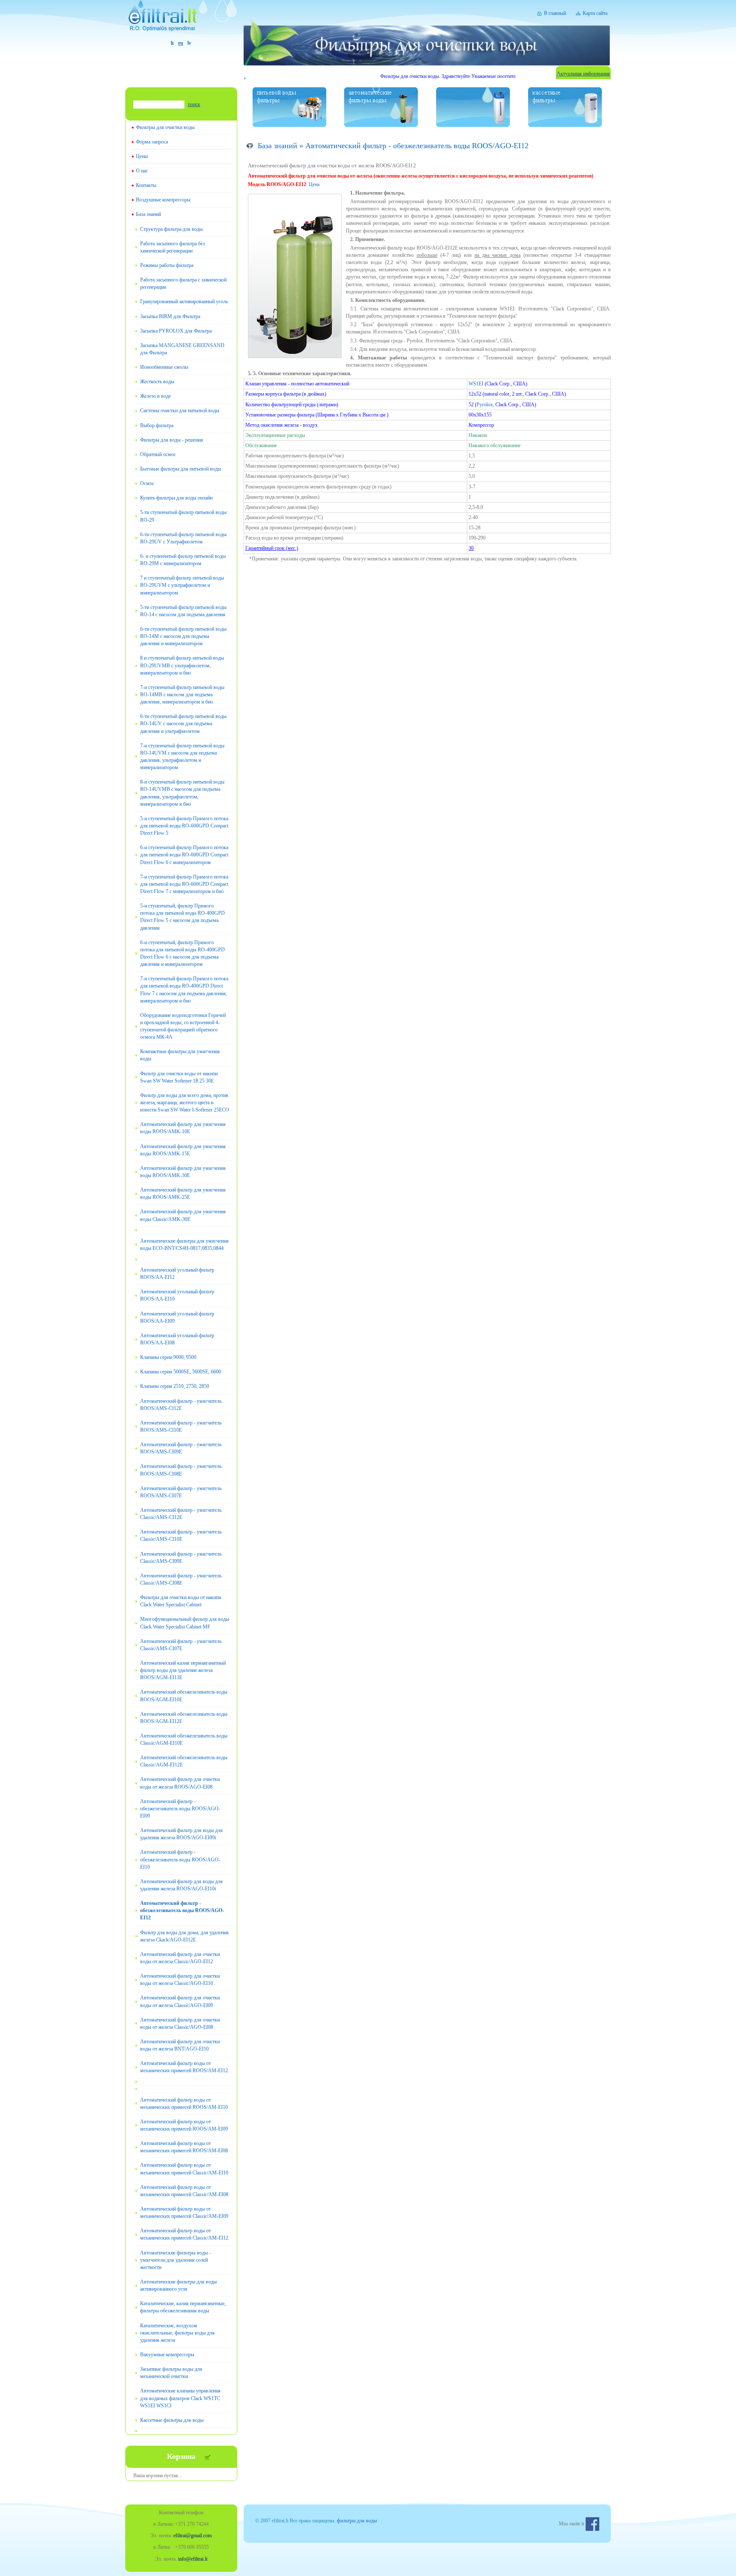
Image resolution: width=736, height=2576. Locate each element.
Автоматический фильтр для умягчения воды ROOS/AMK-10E (183, 1128)
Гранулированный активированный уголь (184, 302)
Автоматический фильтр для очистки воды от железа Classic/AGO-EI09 (180, 2001)
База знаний (148, 214)
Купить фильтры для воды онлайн (176, 498)
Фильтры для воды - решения (172, 440)
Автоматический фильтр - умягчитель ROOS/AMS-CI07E (181, 1492)
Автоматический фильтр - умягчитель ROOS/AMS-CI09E (181, 1448)
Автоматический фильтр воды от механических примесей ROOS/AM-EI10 (184, 2104)
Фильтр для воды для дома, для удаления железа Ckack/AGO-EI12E (184, 1936)
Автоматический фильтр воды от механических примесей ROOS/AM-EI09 (184, 2125)
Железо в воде (155, 396)
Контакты (146, 185)
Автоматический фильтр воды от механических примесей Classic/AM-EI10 (184, 2169)
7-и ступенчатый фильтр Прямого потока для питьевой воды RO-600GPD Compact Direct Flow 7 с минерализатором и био (184, 884)
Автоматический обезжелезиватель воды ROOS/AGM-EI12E (184, 1718)
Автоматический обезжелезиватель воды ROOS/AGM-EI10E (184, 1696)
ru (181, 43)
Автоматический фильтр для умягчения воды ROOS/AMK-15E (183, 1150)
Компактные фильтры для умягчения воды (180, 1055)
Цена (314, 184)
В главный (555, 13)
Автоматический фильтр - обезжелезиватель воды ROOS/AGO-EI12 (182, 1910)
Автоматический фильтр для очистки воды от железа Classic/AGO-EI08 (180, 2023)
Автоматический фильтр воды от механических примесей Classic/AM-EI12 (184, 2234)
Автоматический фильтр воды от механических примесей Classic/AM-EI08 (184, 2191)
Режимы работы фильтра (167, 265)
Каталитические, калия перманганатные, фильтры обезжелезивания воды (183, 2307)
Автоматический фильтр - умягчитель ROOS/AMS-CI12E (181, 1405)
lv (189, 43)
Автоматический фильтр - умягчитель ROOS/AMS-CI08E (181, 1470)
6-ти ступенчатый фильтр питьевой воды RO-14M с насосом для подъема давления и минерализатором (183, 636)
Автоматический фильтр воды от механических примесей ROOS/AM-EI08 (184, 2147)
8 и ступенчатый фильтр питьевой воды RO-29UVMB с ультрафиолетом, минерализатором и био (182, 665)
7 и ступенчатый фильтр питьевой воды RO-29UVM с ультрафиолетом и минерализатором (182, 585)
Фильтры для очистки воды (165, 127)
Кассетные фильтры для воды (172, 2420)
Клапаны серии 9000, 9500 (168, 1357)
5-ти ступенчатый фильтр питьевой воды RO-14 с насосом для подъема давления (183, 611)
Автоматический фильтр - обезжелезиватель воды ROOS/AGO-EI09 (180, 1809)
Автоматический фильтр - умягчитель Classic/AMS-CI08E (181, 1579)
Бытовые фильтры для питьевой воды (181, 469)
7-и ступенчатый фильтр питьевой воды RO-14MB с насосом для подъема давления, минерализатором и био (182, 695)
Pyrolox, (486, 405)
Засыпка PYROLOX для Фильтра (176, 331)
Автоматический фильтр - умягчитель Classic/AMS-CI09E (181, 1558)
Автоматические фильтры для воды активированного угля (178, 2285)
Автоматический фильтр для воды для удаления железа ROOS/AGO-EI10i (181, 1885)
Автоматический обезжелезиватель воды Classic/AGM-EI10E (184, 1739)
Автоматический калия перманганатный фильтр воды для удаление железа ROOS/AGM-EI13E (183, 1670)
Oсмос (147, 483)
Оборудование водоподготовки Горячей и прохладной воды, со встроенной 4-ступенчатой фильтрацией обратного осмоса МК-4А (183, 1026)
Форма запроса (152, 142)
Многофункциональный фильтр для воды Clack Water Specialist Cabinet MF (185, 1623)
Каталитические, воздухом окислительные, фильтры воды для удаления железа (177, 2333)
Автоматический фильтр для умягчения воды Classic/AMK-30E (183, 1215)
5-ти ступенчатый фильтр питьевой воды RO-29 (183, 516)
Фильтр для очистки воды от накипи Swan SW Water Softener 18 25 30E (179, 1077)
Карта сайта (595, 13)
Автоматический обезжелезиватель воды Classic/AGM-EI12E (184, 1761)
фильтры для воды (357, 2521)
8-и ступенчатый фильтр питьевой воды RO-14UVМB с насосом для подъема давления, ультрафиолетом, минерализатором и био (182, 793)
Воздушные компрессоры (163, 200)
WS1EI (477, 384)
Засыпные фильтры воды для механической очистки (171, 2373)
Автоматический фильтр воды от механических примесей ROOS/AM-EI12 (184, 2067)
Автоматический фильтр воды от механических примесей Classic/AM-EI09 (184, 2213)
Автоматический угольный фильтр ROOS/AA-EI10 (177, 1295)
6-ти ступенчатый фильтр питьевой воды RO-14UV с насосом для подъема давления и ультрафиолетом (183, 724)
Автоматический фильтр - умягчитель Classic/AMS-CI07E (181, 1645)
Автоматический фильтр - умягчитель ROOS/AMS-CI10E (181, 1426)
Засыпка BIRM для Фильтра (170, 316)
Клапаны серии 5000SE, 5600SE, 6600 (181, 1372)
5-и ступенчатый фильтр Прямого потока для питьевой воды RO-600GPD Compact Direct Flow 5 (184, 826)
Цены (142, 156)
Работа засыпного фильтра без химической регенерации (172, 247)
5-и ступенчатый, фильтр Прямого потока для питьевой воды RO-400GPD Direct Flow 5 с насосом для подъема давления (183, 917)
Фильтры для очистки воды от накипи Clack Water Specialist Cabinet (181, 1601)
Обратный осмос (158, 454)
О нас (142, 171)
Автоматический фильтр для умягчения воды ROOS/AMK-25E (183, 1193)
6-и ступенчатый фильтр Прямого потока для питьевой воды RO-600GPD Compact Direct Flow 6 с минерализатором (184, 855)
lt (172, 43)
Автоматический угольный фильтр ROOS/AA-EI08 (177, 1339)
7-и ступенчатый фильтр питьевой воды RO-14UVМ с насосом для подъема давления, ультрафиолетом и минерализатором (182, 757)
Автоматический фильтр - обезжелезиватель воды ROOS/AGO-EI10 (180, 1859)
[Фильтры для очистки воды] (181, 20)
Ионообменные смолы (164, 367)
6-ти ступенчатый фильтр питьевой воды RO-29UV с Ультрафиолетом (183, 538)
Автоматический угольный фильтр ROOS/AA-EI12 (177, 1274)
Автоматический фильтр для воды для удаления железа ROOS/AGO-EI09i (181, 1834)
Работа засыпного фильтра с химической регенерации (183, 283)
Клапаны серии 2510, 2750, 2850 (175, 1386)
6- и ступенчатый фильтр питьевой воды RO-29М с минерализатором (183, 560)
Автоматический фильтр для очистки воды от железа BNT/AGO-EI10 (180, 2045)
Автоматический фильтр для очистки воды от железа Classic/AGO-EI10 (180, 1980)
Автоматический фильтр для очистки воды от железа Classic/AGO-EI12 (180, 1958)
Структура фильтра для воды (171, 229)
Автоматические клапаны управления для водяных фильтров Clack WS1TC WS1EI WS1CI (180, 2398)
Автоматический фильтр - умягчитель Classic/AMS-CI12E (181, 1514)
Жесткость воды (157, 382)
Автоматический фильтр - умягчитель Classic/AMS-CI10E (181, 1535)
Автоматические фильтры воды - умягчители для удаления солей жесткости (175, 2260)
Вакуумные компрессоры (167, 2355)
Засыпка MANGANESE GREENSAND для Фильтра (182, 349)
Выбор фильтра (157, 425)
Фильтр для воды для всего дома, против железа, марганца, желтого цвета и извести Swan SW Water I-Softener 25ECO (185, 1103)
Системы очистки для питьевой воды (180, 411)
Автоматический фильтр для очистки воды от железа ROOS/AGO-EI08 (180, 1783)
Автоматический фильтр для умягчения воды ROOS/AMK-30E (183, 1172)
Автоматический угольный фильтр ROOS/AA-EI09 (177, 1317)
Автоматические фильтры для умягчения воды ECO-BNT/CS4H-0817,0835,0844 (184, 1245)
